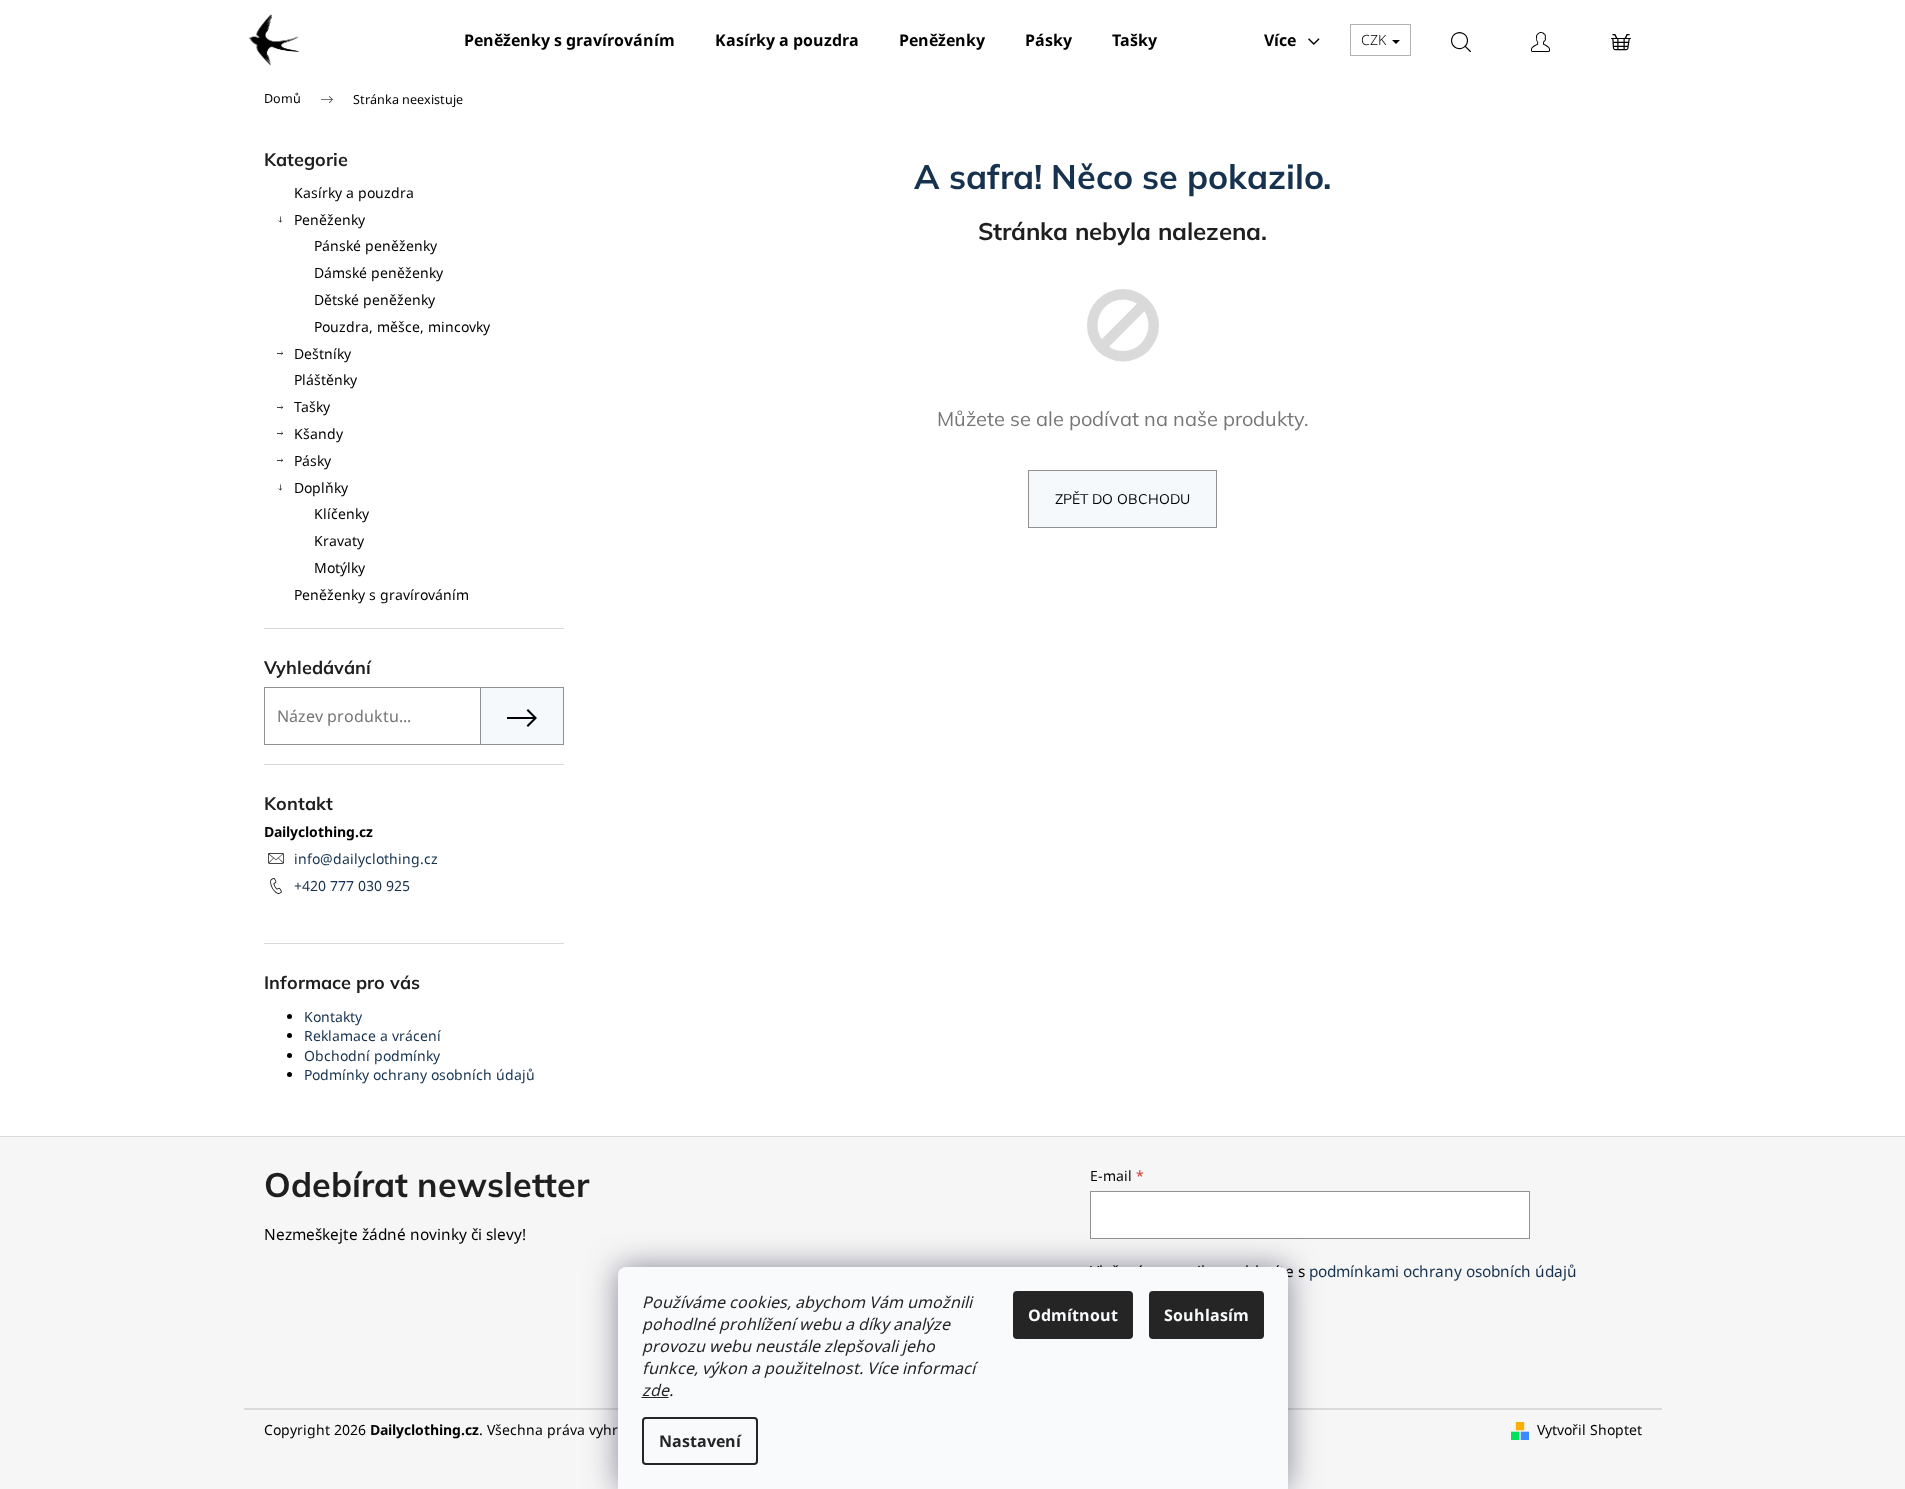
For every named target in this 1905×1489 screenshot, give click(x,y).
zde (655, 1390)
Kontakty (333, 1016)
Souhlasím (1206, 1315)
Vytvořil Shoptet (1589, 1429)
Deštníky (322, 353)
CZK (1375, 39)
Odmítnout (1073, 1315)
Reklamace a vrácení (372, 1035)
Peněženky (329, 219)
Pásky (312, 460)
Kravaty (339, 540)
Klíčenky (341, 513)
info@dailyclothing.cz (366, 858)
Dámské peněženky (378, 272)
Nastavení (700, 1441)
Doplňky (321, 487)
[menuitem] (569, 40)
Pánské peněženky (375, 245)
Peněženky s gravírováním (381, 594)
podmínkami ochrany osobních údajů (1443, 1271)
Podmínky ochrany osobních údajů (419, 1074)
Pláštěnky (325, 379)
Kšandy (318, 433)
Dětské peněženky (374, 299)
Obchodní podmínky (372, 1055)
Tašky (312, 406)
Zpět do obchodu (1122, 499)
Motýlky (339, 567)
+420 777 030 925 (352, 885)
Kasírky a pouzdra (354, 192)
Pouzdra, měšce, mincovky (402, 326)
